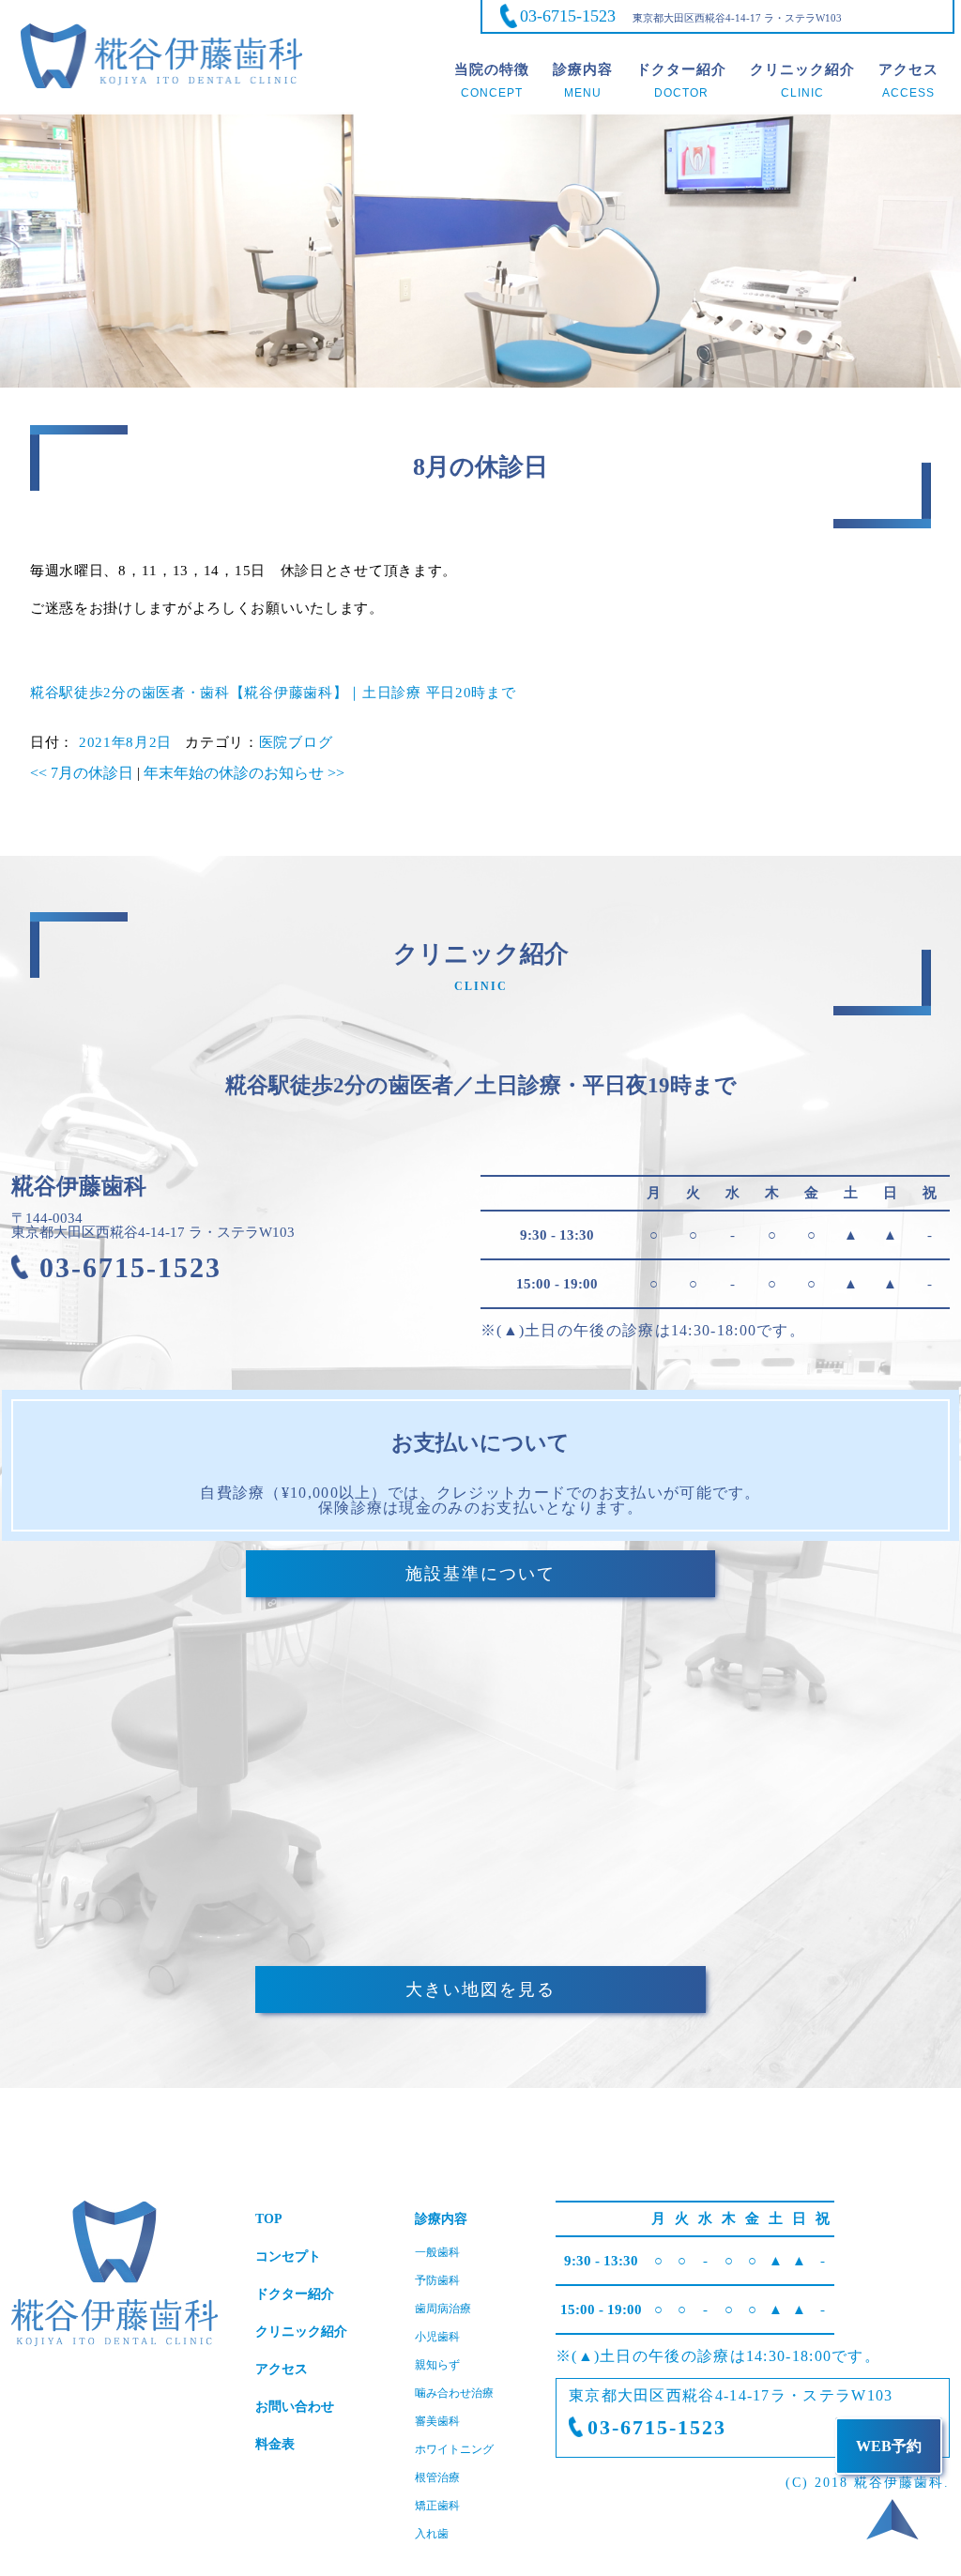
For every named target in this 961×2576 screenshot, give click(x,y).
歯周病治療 (443, 2309)
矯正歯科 (437, 2506)
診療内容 (441, 2219)
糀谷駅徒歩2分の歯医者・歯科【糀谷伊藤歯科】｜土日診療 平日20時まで (273, 693)
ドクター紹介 (295, 2294)
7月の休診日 (82, 773)
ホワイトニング (454, 2449)
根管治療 (437, 2477)
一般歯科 (437, 2252)
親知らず (437, 2365)
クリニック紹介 (301, 2332)
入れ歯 (432, 2534)
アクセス (282, 2369)
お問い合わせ (295, 2407)
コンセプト (288, 2256)
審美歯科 (437, 2421)
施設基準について (480, 1574)
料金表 (275, 2444)
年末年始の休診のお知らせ (244, 773)
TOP (269, 2219)
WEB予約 (889, 2446)
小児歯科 (437, 2337)
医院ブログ (296, 742)
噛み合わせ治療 (454, 2393)
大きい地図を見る (480, 1989)
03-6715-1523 (568, 16)
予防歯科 (437, 2280)
